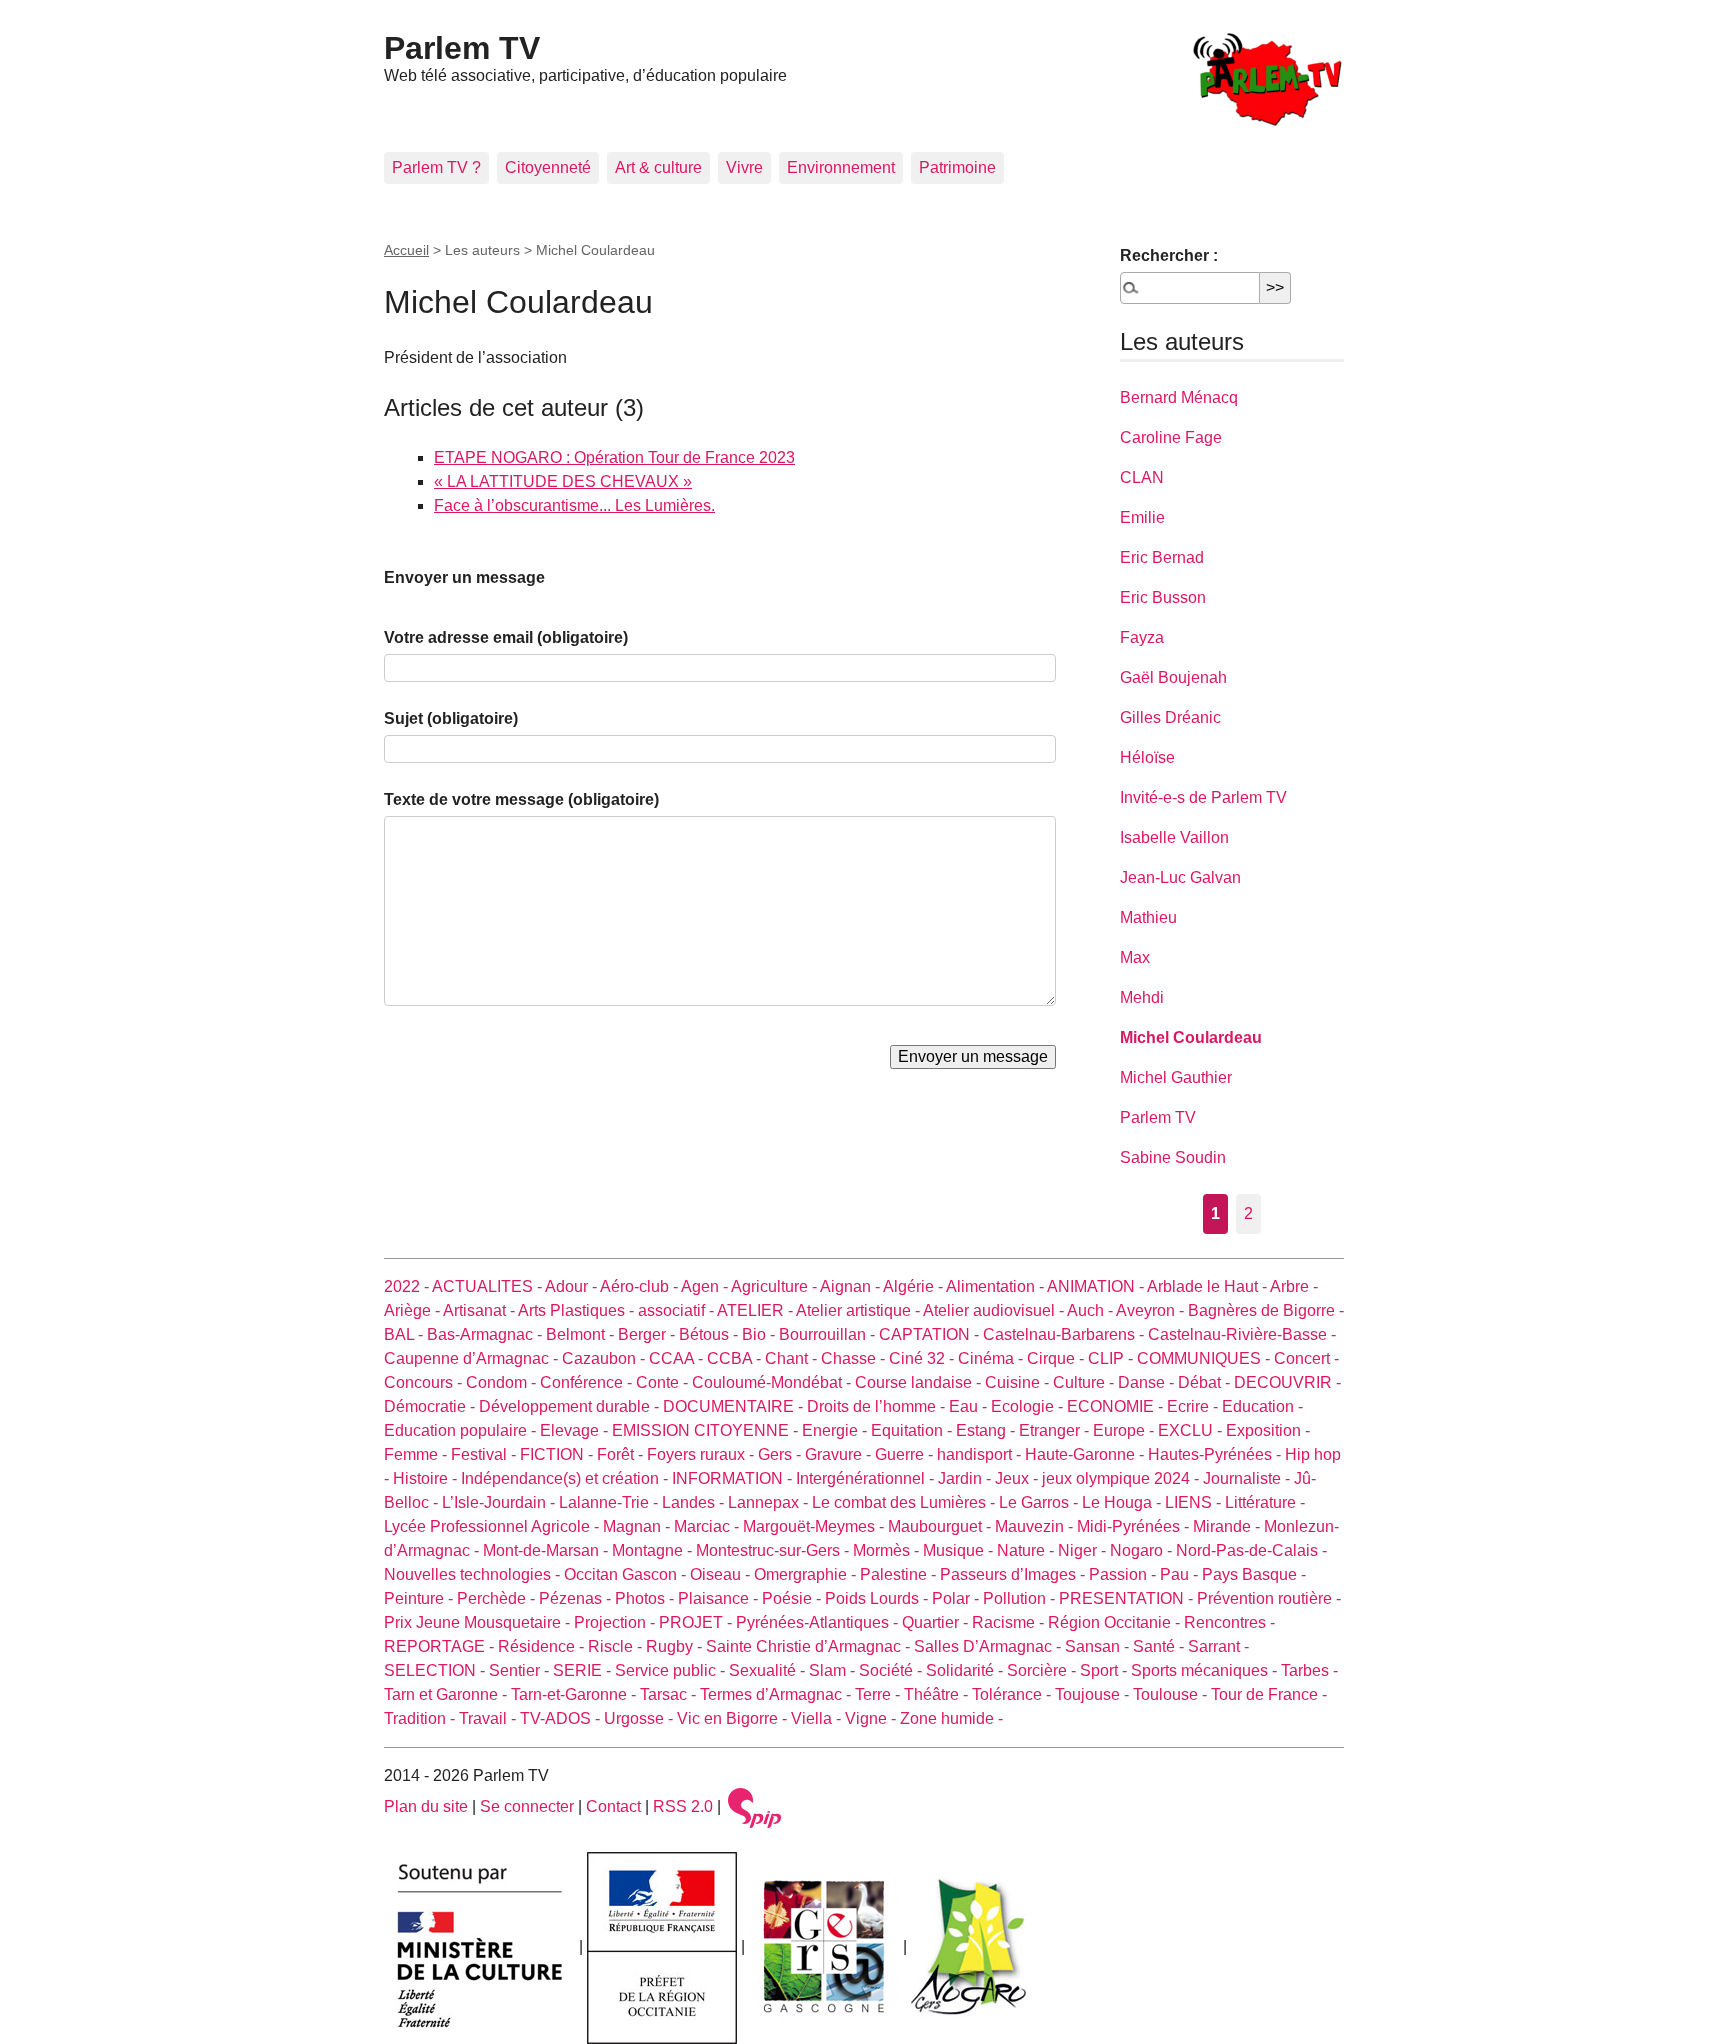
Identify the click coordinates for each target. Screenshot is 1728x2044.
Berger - (648, 1334)
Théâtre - (938, 1694)
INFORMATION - (734, 1478)
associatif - (677, 1310)
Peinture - (420, 1598)
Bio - (760, 1334)
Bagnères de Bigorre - (1266, 1310)
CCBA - (736, 1358)
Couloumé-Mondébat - (773, 1382)
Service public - (672, 1670)
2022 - (408, 1286)
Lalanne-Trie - (610, 1502)
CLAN (1142, 477)
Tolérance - (1013, 1694)
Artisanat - (480, 1310)
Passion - (1124, 1574)
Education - (1262, 1406)
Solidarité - (966, 1670)
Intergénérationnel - (867, 1478)
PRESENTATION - (1128, 1598)
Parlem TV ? (436, 167)
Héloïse (1147, 757)
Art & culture (658, 167)
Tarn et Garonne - (447, 1694)
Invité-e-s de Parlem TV (1203, 797)
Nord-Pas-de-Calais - (1251, 1550)
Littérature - (1265, 1502)
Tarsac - (670, 1694)
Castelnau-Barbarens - (1065, 1334)
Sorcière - (1043, 1670)
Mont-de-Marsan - (547, 1550)
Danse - (1148, 1382)
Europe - (1125, 1430)
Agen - (706, 1286)
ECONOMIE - (1117, 1406)
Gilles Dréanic (1170, 717)
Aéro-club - (640, 1286)
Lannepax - (770, 1502)
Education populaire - (462, 1430)
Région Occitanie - (1116, 1622)
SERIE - (584, 1670)
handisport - (981, 1454)
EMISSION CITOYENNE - (707, 1430)
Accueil (406, 250)
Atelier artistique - (859, 1310)
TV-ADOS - (562, 1718)
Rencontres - (1229, 1622)
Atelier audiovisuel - (995, 1310)
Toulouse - (1172, 1694)
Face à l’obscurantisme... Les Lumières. (574, 505)
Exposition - (1268, 1430)
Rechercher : (1169, 255)
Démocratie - (431, 1406)
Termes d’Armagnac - (777, 1694)
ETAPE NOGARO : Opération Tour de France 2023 (614, 457)
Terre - (879, 1694)
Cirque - (1057, 1358)
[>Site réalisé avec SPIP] (755, 1806)
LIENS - (1195, 1502)
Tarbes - (1309, 1670)
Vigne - (872, 1718)
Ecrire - (1194, 1406)
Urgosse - (640, 1718)
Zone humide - (951, 1718)
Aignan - (851, 1286)
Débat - (1206, 1382)
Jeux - (1018, 1478)
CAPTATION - (931, 1334)
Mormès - (888, 1550)
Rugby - (676, 1646)
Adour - (572, 1286)
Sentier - (521, 1670)
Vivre (744, 167)
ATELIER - (756, 1310)
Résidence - (543, 1646)
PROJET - (697, 1622)
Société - (892, 1670)
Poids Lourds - (878, 1598)
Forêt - (622, 1454)
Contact (613, 1806)
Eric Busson (1163, 597)
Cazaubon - (605, 1358)
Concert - (1306, 1358)
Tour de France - (1269, 1694)
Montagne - (654, 1550)
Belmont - (582, 1334)
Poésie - (793, 1598)
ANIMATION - (1097, 1286)
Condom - (503, 1382)
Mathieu (1148, 917)
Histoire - (427, 1478)
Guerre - (906, 1454)
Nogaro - (1143, 1550)
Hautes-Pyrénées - (1216, 1454)
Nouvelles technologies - (474, 1574)
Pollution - (1021, 1598)
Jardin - (966, 1478)
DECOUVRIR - (1287, 1382)
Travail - (489, 1718)
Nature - (1027, 1550)
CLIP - (1112, 1358)
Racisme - (1010, 1622)
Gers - (781, 1454)
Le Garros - (1040, 1502)
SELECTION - (436, 1670)
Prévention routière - (1269, 1598)
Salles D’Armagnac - (989, 1646)
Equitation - (913, 1430)
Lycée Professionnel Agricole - (493, 1526)
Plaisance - (720, 1598)
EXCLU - (1192, 1430)
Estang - (987, 1430)
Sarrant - (1218, 1646)
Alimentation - (996, 1286)
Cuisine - (1019, 1382)
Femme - (417, 1454)
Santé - (1160, 1646)
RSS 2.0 (683, 1806)
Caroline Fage (1171, 437)
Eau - (970, 1406)
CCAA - (678, 1358)
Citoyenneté (548, 167)
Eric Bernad (1162, 557)
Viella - (818, 1718)
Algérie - (914, 1286)
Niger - (1084, 1550)
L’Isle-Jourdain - (500, 1502)
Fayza (1142, 637)
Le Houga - (1123, 1502)
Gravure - (840, 1454)
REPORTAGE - (441, 1646)
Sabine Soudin (1173, 1157)
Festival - (485, 1454)
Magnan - (638, 1526)
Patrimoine (957, 167)
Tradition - (421, 1718)
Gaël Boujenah (1173, 677)
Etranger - (1056, 1430)
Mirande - (1228, 1526)
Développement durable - (571, 1406)
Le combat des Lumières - (905, 1502)
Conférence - (588, 1382)
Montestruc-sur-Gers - (774, 1550)
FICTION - (558, 1454)
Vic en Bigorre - (734, 1718)
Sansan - (1099, 1646)
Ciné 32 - (923, 1358)
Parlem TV (462, 48)
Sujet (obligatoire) (451, 718)
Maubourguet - (941, 1526)
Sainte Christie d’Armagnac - (810, 1646)
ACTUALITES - (488, 1286)
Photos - (646, 1598)
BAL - (405, 1334)
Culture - (1085, 1382)
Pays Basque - (1254, 1574)
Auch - (1091, 1310)
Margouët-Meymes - (815, 1526)
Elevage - (576, 1430)
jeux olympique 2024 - (1122, 1478)
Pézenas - (577, 1598)
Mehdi (1142, 997)
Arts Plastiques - (578, 1310)
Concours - (425, 1382)
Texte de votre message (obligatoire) (521, 799)
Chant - (793, 1358)
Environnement (841, 167)
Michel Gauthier (1176, 1077)
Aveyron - (1152, 1310)
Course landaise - (920, 1382)
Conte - (664, 1382)
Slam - (834, 1670)
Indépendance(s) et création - (566, 1478)
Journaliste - (1248, 1478)
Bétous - (710, 1334)
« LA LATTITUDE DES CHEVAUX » (563, 481)
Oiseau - (722, 1574)
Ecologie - (1029, 1406)
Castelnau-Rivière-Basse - (1242, 1334)
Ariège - (413, 1310)
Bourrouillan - (829, 1334)
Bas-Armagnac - (486, 1334)
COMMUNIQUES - (1205, 1358)
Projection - (616, 1622)
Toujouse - (1094, 1694)
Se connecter (527, 1806)
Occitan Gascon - (627, 1574)
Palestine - (900, 1574)
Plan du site (426, 1806)
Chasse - (855, 1358)
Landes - (695, 1502)
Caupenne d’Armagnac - (473, 1358)
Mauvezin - (1036, 1526)
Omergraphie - (807, 1574)
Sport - (1105, 1670)
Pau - (1181, 1574)
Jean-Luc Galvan (1180, 877)
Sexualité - (769, 1670)
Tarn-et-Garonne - (575, 1694)
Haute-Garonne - (1086, 1454)
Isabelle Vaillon (1174, 837)
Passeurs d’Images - (1014, 1574)
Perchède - (498, 1598)
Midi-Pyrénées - (1135, 1526)
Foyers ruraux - (702, 1454)
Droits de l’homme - (878, 1406)
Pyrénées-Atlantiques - (819, 1622)
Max (1135, 957)
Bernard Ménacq (1179, 397)
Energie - (836, 1430)
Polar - (957, 1598)
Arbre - (1294, 1286)
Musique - (960, 1550)
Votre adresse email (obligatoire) (506, 637)
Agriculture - (775, 1286)
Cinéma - (992, 1358)
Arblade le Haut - (1208, 1286)
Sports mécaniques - (1206, 1670)
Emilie (1142, 517)
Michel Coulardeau (1191, 1037)
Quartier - (937, 1622)
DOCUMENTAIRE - (735, 1406)
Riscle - (617, 1646)
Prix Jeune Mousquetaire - (479, 1622)
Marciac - (708, 1526)
